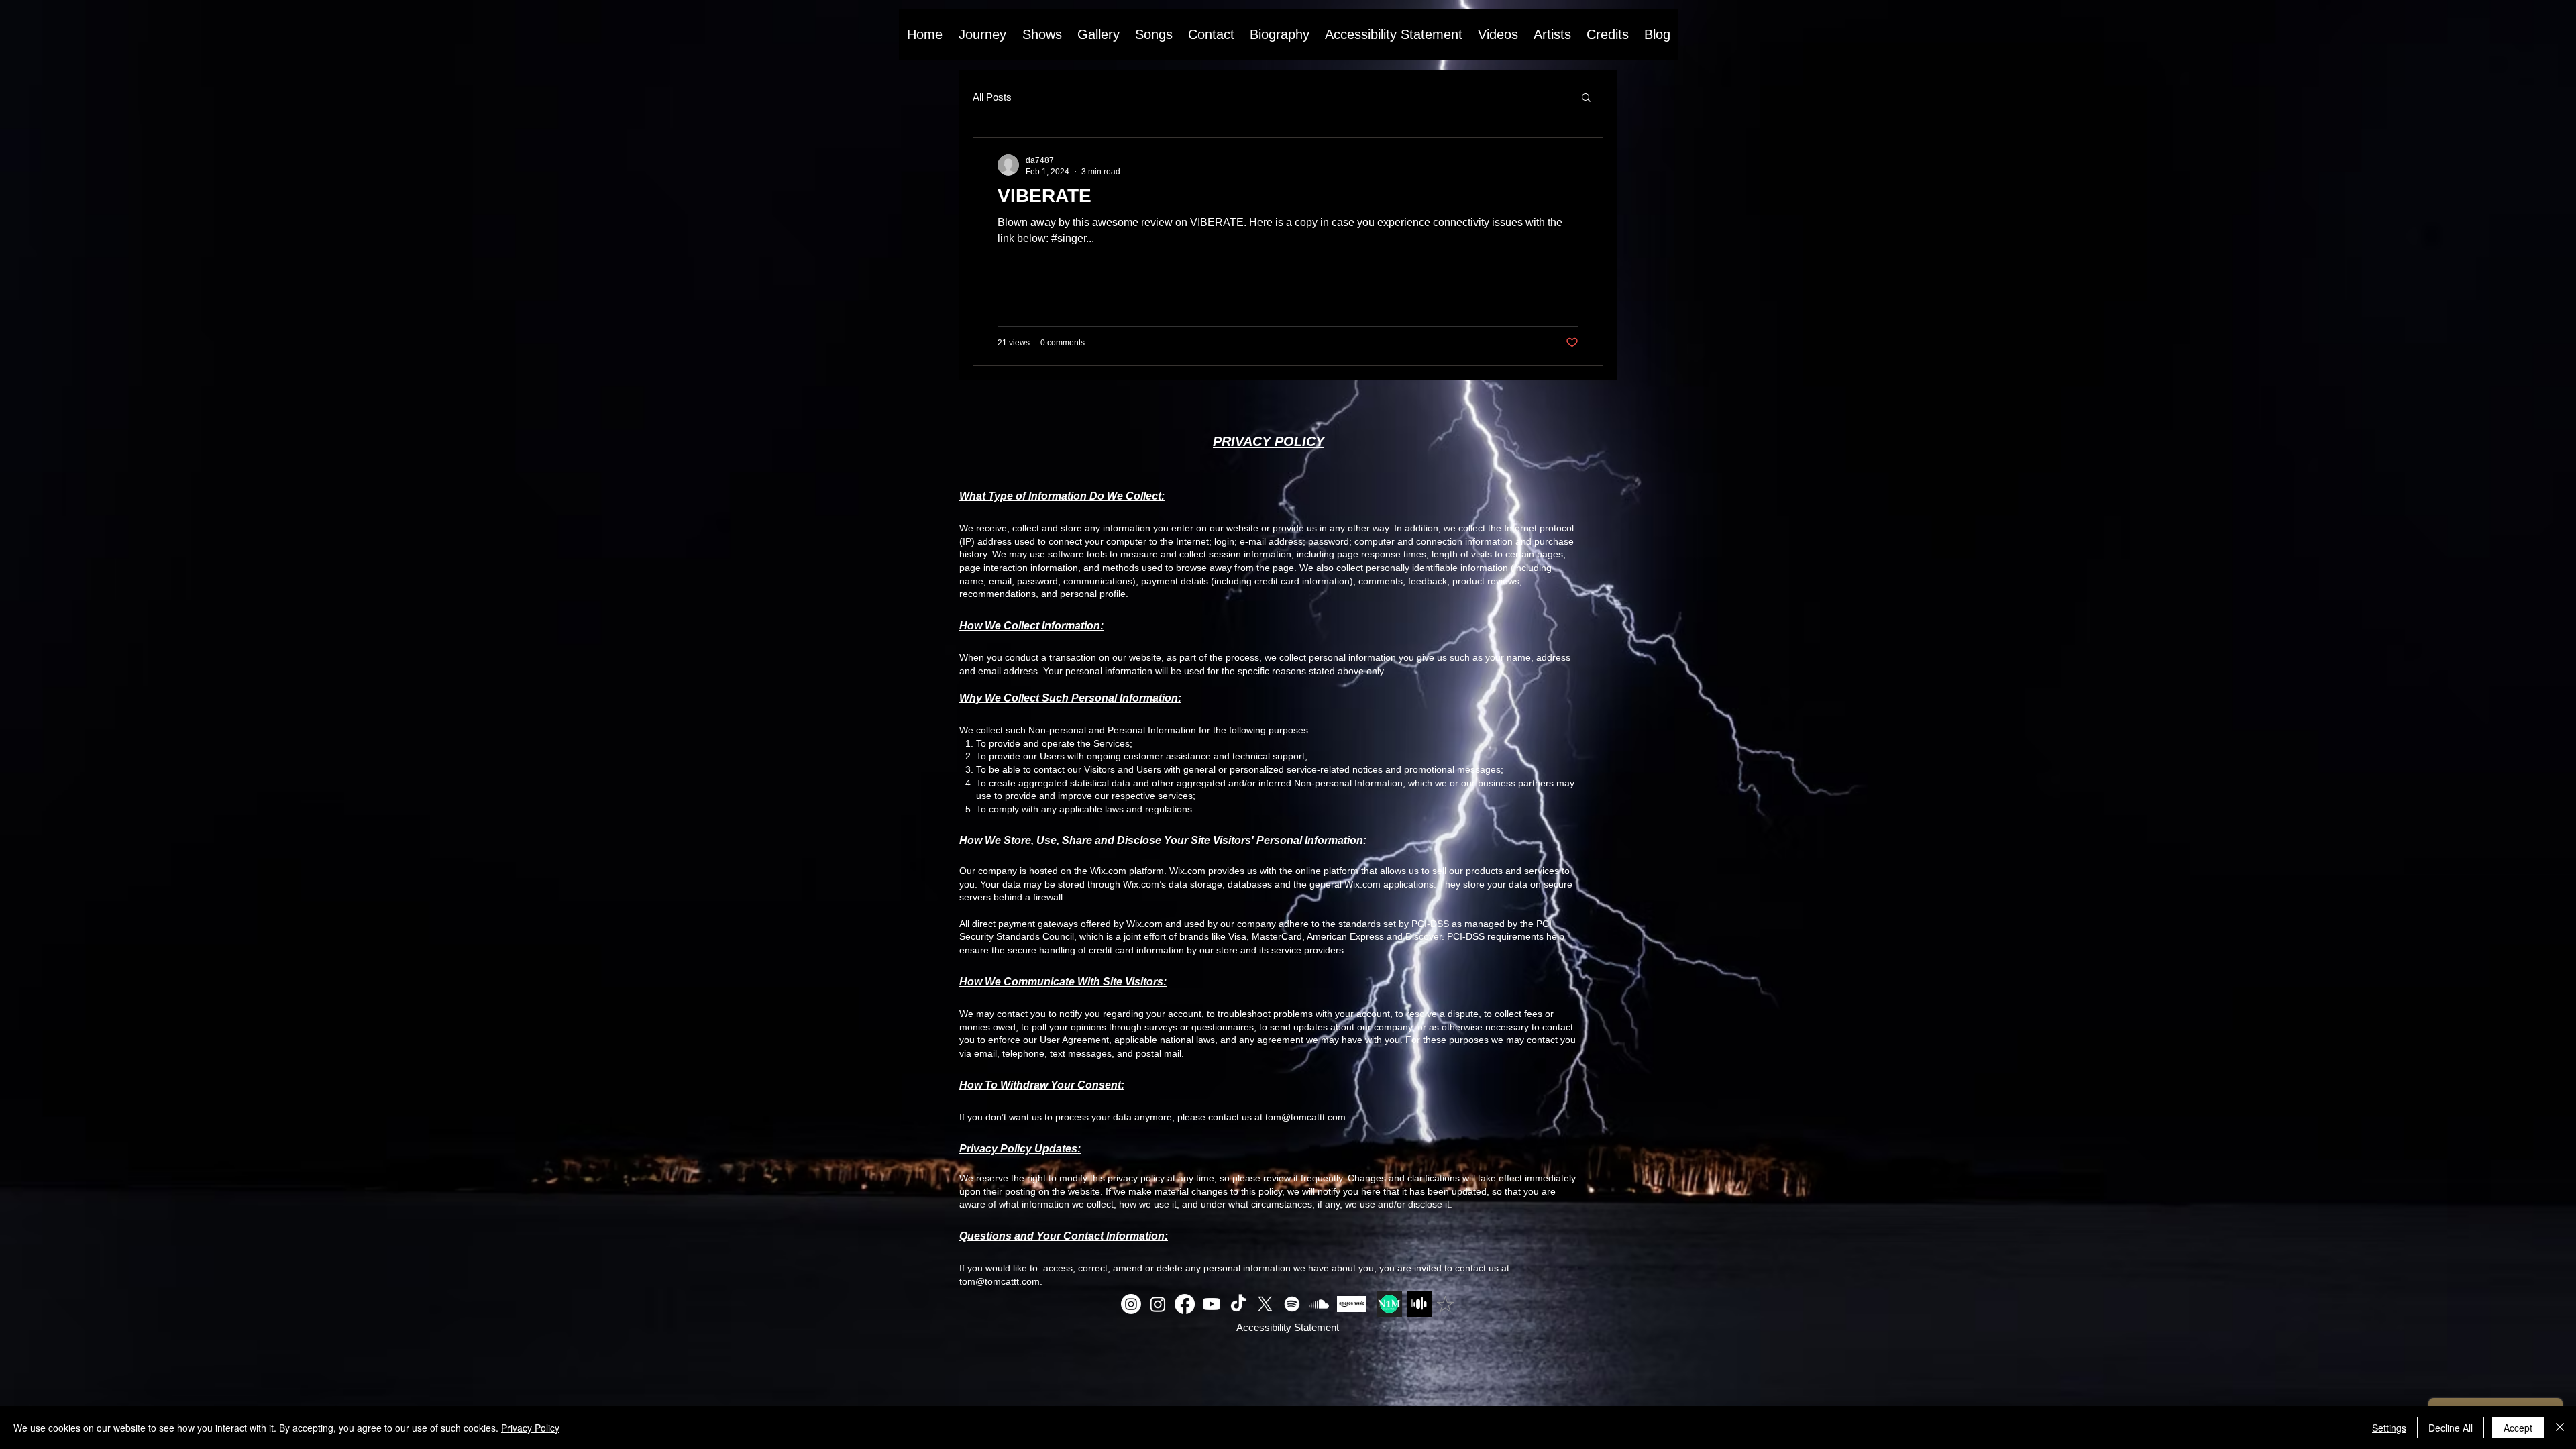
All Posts (992, 97)
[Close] (2560, 1428)
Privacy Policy (530, 1428)
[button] (1586, 98)
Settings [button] (2389, 1428)
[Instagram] (1131, 1304)
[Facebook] (1185, 1304)
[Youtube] (1212, 1304)
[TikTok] (1238, 1304)
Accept (2518, 1428)
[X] (1265, 1304)
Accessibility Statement (1288, 1327)
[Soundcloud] (1319, 1304)
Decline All (2451, 1428)
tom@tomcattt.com (1305, 1117)
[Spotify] (1292, 1304)
